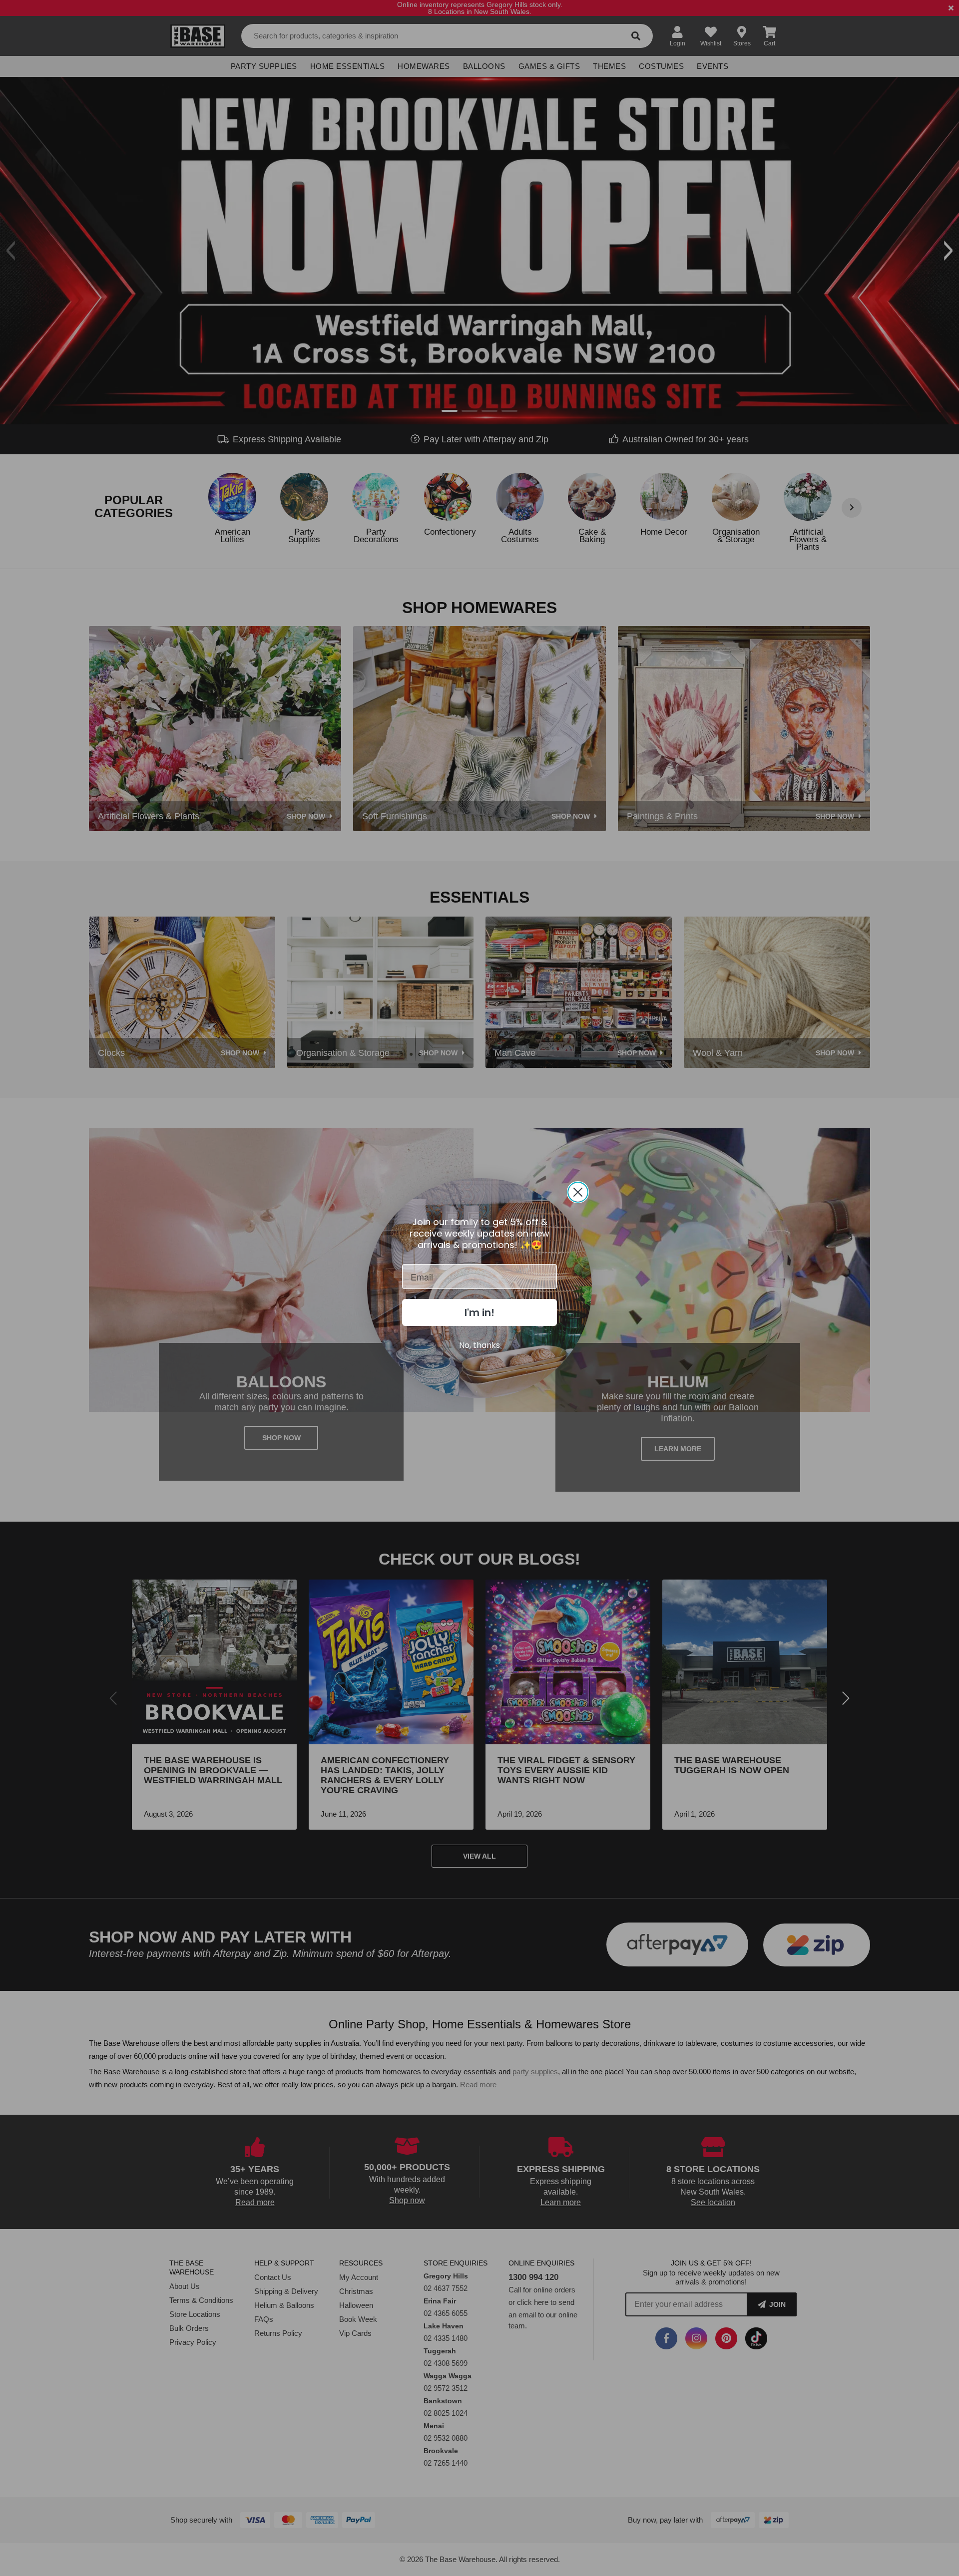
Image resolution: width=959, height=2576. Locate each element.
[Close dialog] (578, 1192)
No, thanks (479, 1345)
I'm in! (479, 1312)
